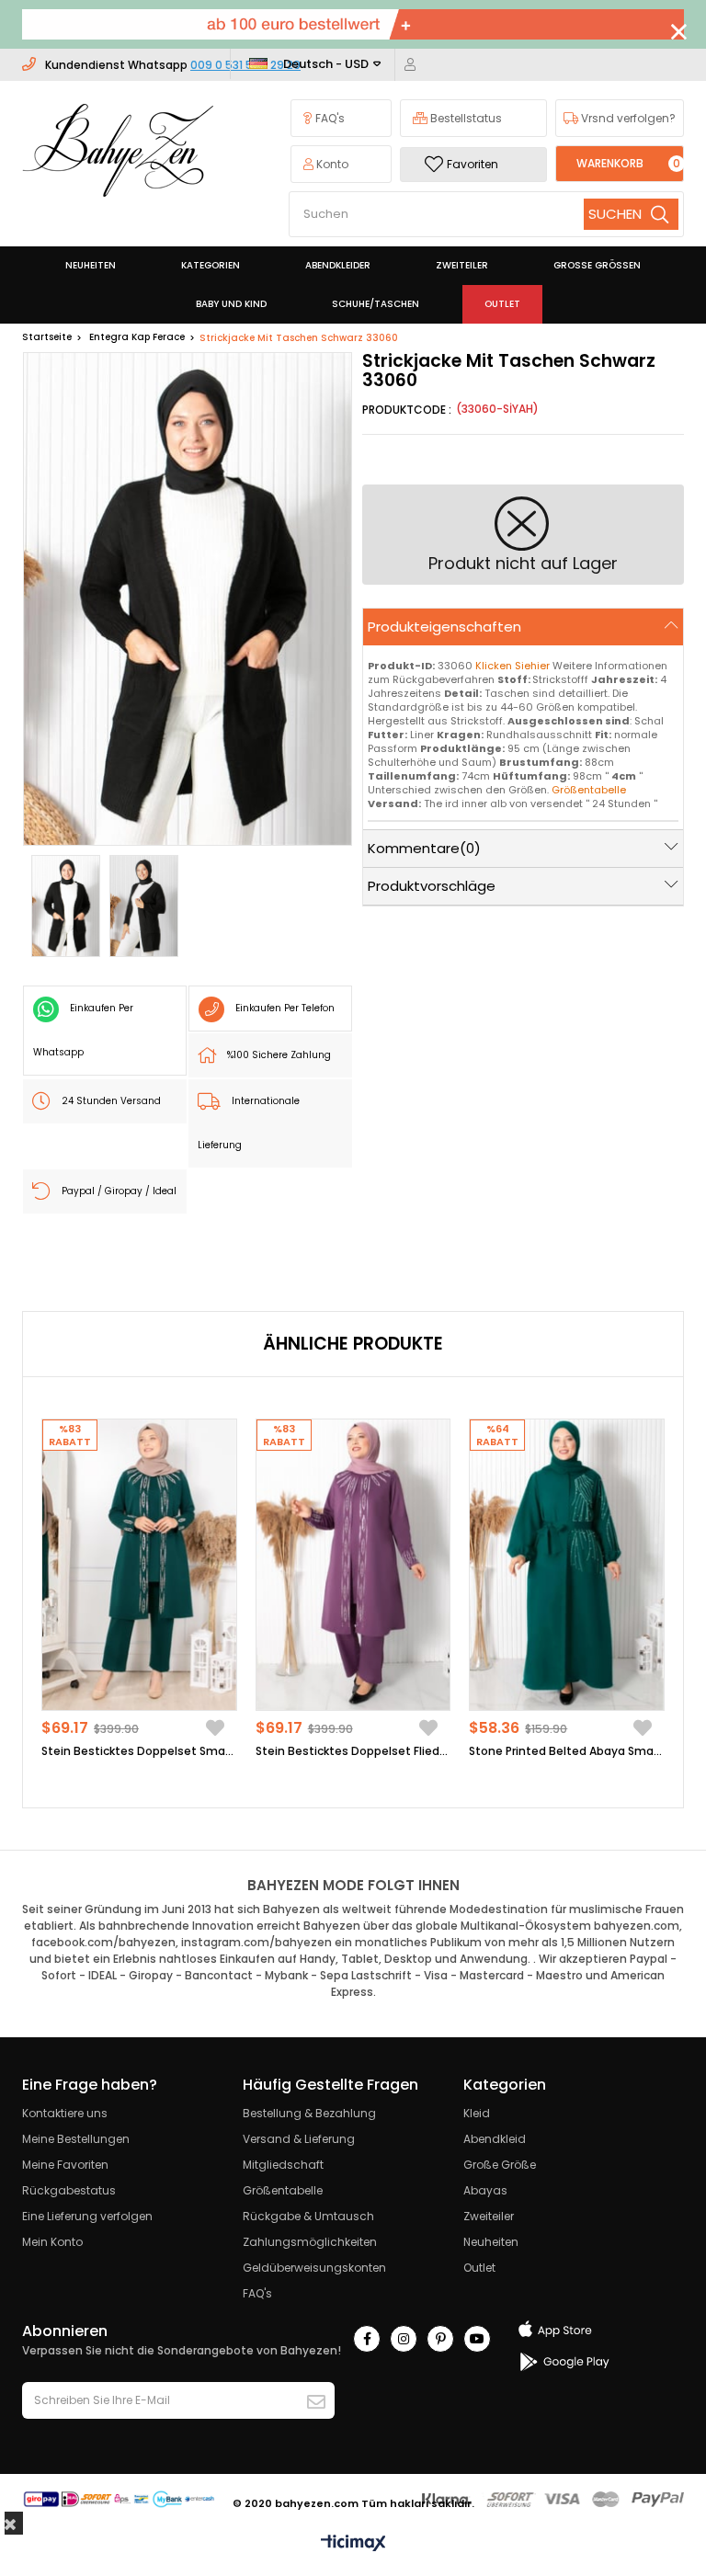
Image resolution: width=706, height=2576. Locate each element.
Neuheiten (491, 2242)
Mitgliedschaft (283, 2165)
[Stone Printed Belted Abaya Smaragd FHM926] (567, 1565)
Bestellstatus (465, 118)
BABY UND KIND (231, 304)
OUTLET (502, 304)
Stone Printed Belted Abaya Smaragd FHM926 (567, 1751)
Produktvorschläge (432, 886)
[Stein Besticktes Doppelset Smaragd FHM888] (139, 1565)
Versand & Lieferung (299, 2139)
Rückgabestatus (69, 2190)
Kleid (477, 2113)
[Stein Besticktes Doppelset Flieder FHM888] (353, 1565)
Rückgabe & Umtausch (308, 2216)
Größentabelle (283, 2190)
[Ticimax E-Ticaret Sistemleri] (353, 2544)
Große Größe (500, 2165)
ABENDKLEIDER (338, 265)
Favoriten (473, 164)
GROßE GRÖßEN (597, 265)
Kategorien (211, 265)
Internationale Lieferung (249, 1123)
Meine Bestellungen (76, 2139)
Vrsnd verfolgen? (627, 118)
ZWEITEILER (462, 265)
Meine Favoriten (65, 2165)
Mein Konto (52, 2242)
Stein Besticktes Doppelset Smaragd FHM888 (139, 1751)
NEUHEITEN (91, 265)
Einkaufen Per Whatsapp (83, 1030)
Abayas (485, 2190)
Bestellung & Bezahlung (309, 2113)
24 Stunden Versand (111, 1101)
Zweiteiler (489, 2216)
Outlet (479, 2268)
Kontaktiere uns (65, 2113)
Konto (331, 164)
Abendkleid (495, 2139)
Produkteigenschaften (444, 627)
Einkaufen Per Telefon (285, 1008)
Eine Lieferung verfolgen (87, 2216)
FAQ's (329, 118)
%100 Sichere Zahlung (279, 1055)
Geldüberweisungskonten (314, 2268)
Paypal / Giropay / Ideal (119, 1191)
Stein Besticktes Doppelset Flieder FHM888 (353, 1751)
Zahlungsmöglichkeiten (310, 2242)
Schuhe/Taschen (376, 304)
